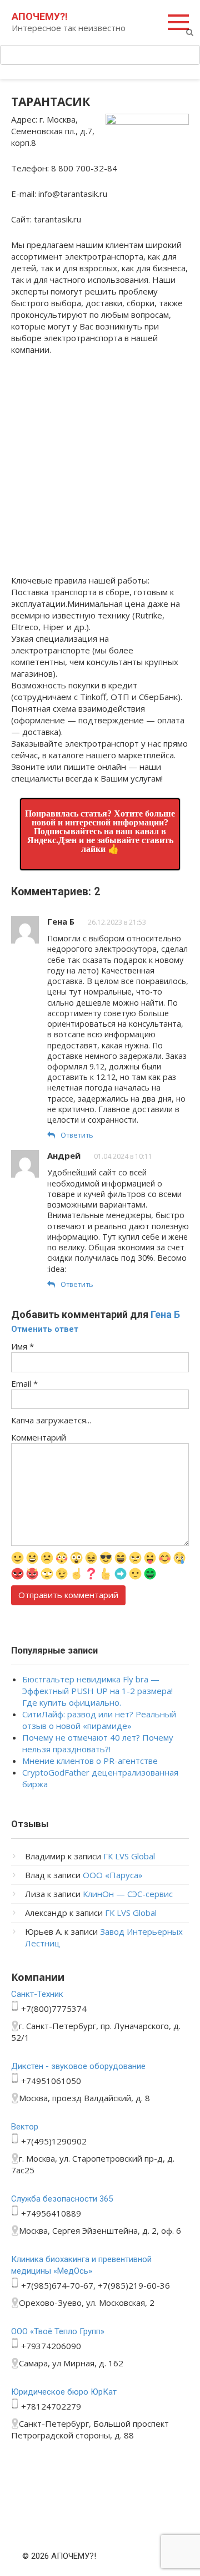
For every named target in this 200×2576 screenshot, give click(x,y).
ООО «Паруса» (113, 1875)
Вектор (25, 2127)
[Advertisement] (100, 469)
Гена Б (165, 1314)
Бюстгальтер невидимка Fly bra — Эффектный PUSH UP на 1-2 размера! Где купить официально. (97, 1691)
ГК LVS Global (129, 1856)
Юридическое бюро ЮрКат (64, 2392)
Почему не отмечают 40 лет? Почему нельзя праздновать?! (98, 1743)
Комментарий (39, 1437)
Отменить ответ (45, 1329)
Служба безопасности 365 (62, 2199)
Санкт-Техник (37, 1994)
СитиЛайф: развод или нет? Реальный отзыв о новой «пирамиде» (99, 1720)
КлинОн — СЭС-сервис (128, 1894)
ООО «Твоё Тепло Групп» (58, 2331)
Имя (22, 1346)
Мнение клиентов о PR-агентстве (90, 1761)
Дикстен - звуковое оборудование (78, 2066)
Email (24, 1383)
